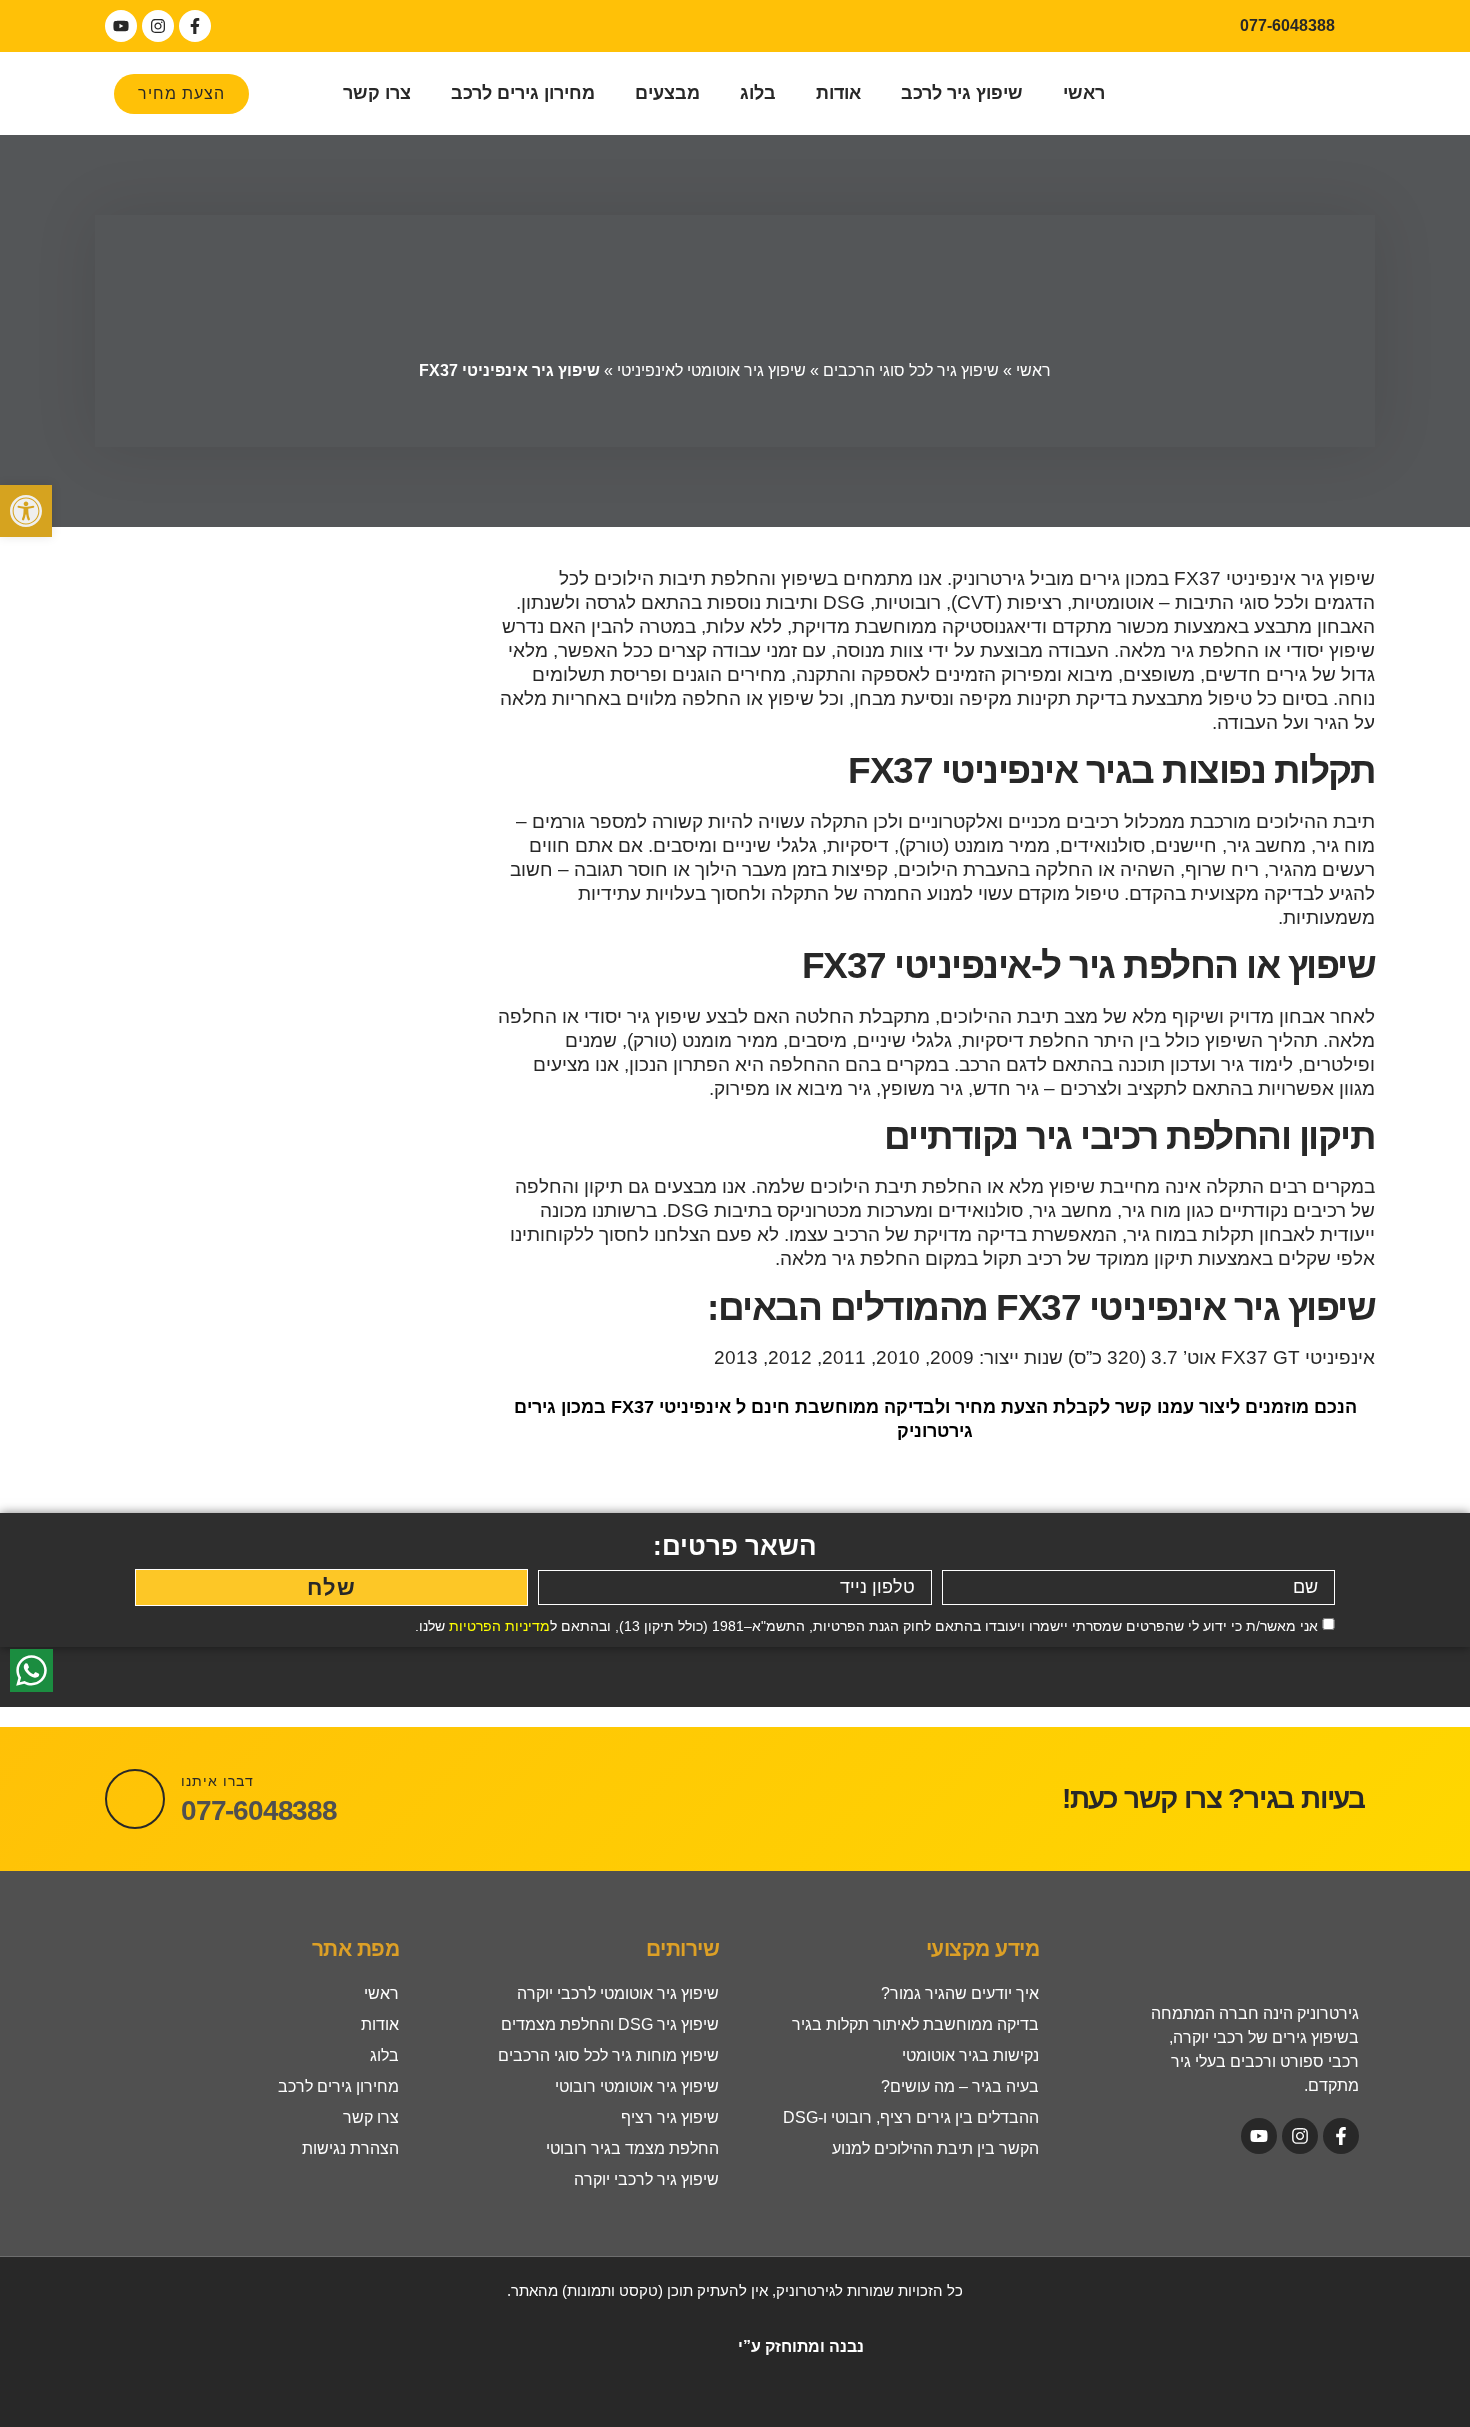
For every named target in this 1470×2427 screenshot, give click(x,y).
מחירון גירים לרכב (523, 93)
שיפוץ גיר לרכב (962, 93)
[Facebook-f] (195, 26)
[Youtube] (121, 26)
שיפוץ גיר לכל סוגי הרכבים (911, 370)
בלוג (758, 93)
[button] (26, 511)
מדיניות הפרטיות (499, 1626)
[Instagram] (158, 26)
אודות (838, 93)
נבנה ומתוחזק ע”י (799, 2346)
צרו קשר (377, 93)
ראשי (1084, 93)
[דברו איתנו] (135, 1799)
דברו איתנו (217, 1781)
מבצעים (667, 93)
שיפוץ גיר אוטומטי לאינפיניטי (711, 370)
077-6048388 (259, 1810)
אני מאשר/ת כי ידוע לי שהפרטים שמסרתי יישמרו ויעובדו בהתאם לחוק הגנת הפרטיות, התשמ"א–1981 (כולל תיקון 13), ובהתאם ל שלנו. (866, 1626)
